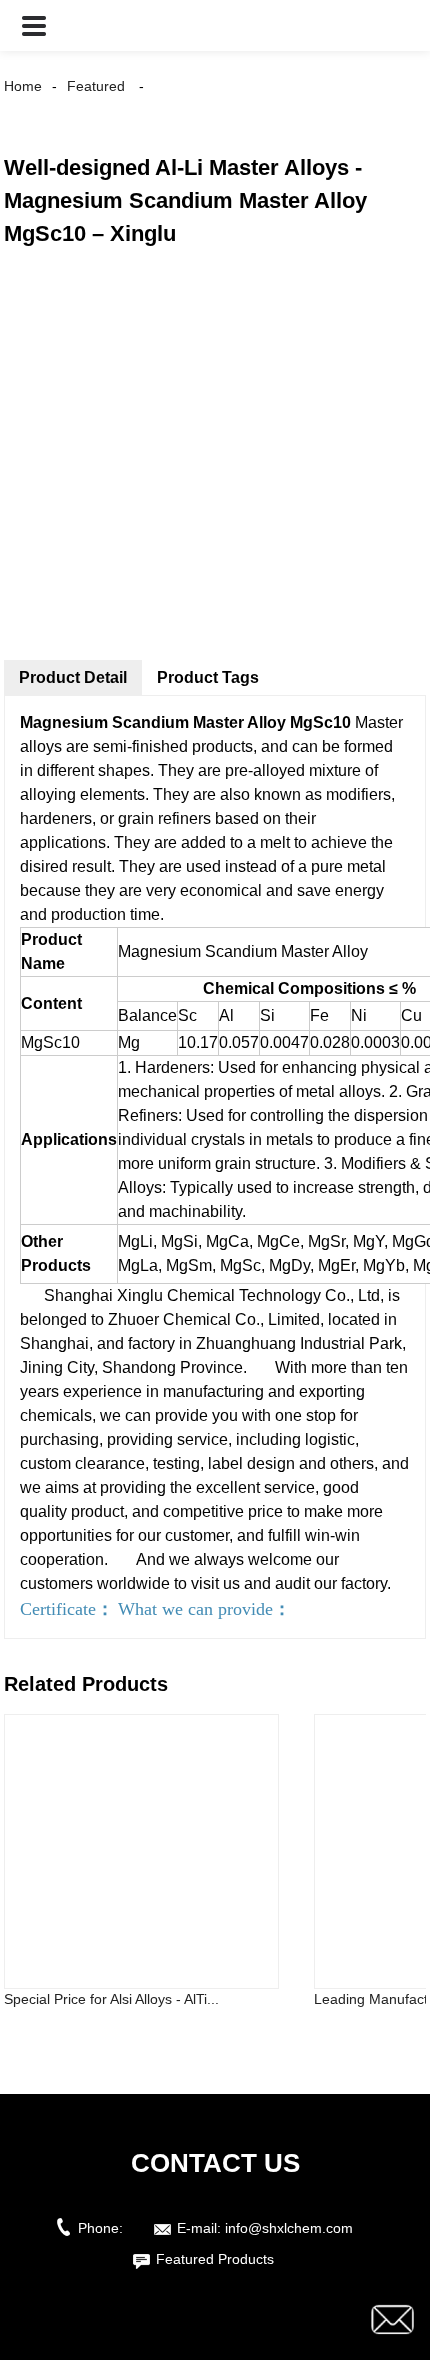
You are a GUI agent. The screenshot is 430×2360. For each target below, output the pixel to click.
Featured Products (215, 2259)
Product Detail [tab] (73, 677)
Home (23, 86)
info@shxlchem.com (289, 2228)
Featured (96, 86)
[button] (34, 25)
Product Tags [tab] (208, 677)
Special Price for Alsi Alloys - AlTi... (111, 1999)
